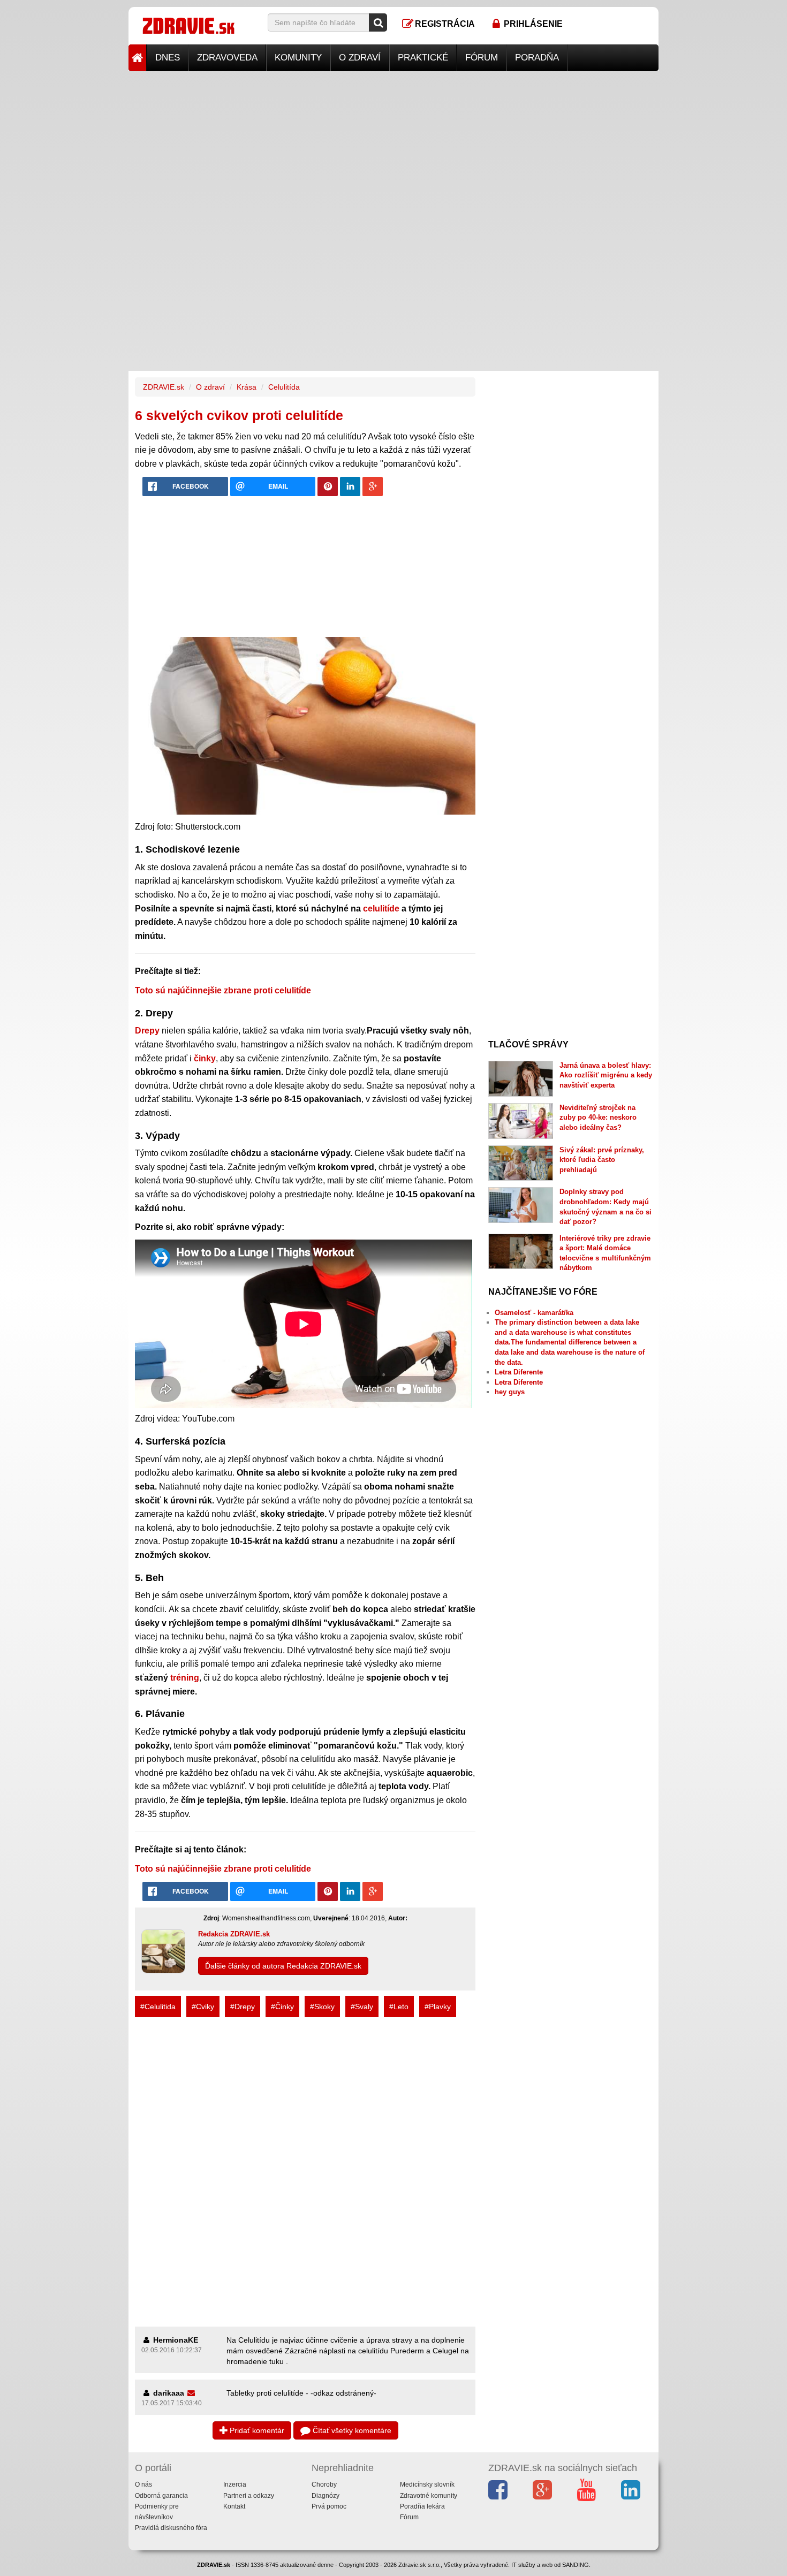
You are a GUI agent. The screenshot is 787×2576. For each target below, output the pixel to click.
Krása (247, 387)
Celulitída (284, 387)
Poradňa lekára (422, 2506)
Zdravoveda (227, 58)
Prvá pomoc (329, 2506)
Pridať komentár (256, 2430)
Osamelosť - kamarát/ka (534, 1313)
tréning (185, 1678)
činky (205, 1058)
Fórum (482, 58)
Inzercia (235, 2484)
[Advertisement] (393, 146)
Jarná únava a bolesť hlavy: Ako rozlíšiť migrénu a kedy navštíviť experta (606, 1075)
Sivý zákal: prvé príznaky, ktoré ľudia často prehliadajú (602, 1160)
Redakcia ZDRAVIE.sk (234, 1934)
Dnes (168, 58)
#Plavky (438, 2007)
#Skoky (322, 2007)
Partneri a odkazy (249, 2496)
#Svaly (362, 2007)
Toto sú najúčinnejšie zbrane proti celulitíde (223, 990)
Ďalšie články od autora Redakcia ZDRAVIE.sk (283, 1966)
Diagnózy (326, 2496)
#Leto (399, 2007)
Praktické (423, 58)
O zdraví (360, 58)
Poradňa (537, 58)
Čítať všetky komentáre (351, 2430)
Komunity (298, 58)
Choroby (324, 2484)
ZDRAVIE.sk (164, 387)
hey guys (510, 1392)
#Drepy (243, 2007)
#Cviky (203, 2007)
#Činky (282, 2007)
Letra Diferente (519, 1372)
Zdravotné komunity (429, 2496)
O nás (143, 2484)
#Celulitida (158, 2007)
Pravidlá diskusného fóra (171, 2528)
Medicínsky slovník (427, 2484)
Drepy (147, 1031)
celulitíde (381, 909)
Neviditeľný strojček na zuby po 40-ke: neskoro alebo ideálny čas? (598, 1118)
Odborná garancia (161, 2496)
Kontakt (234, 2506)
